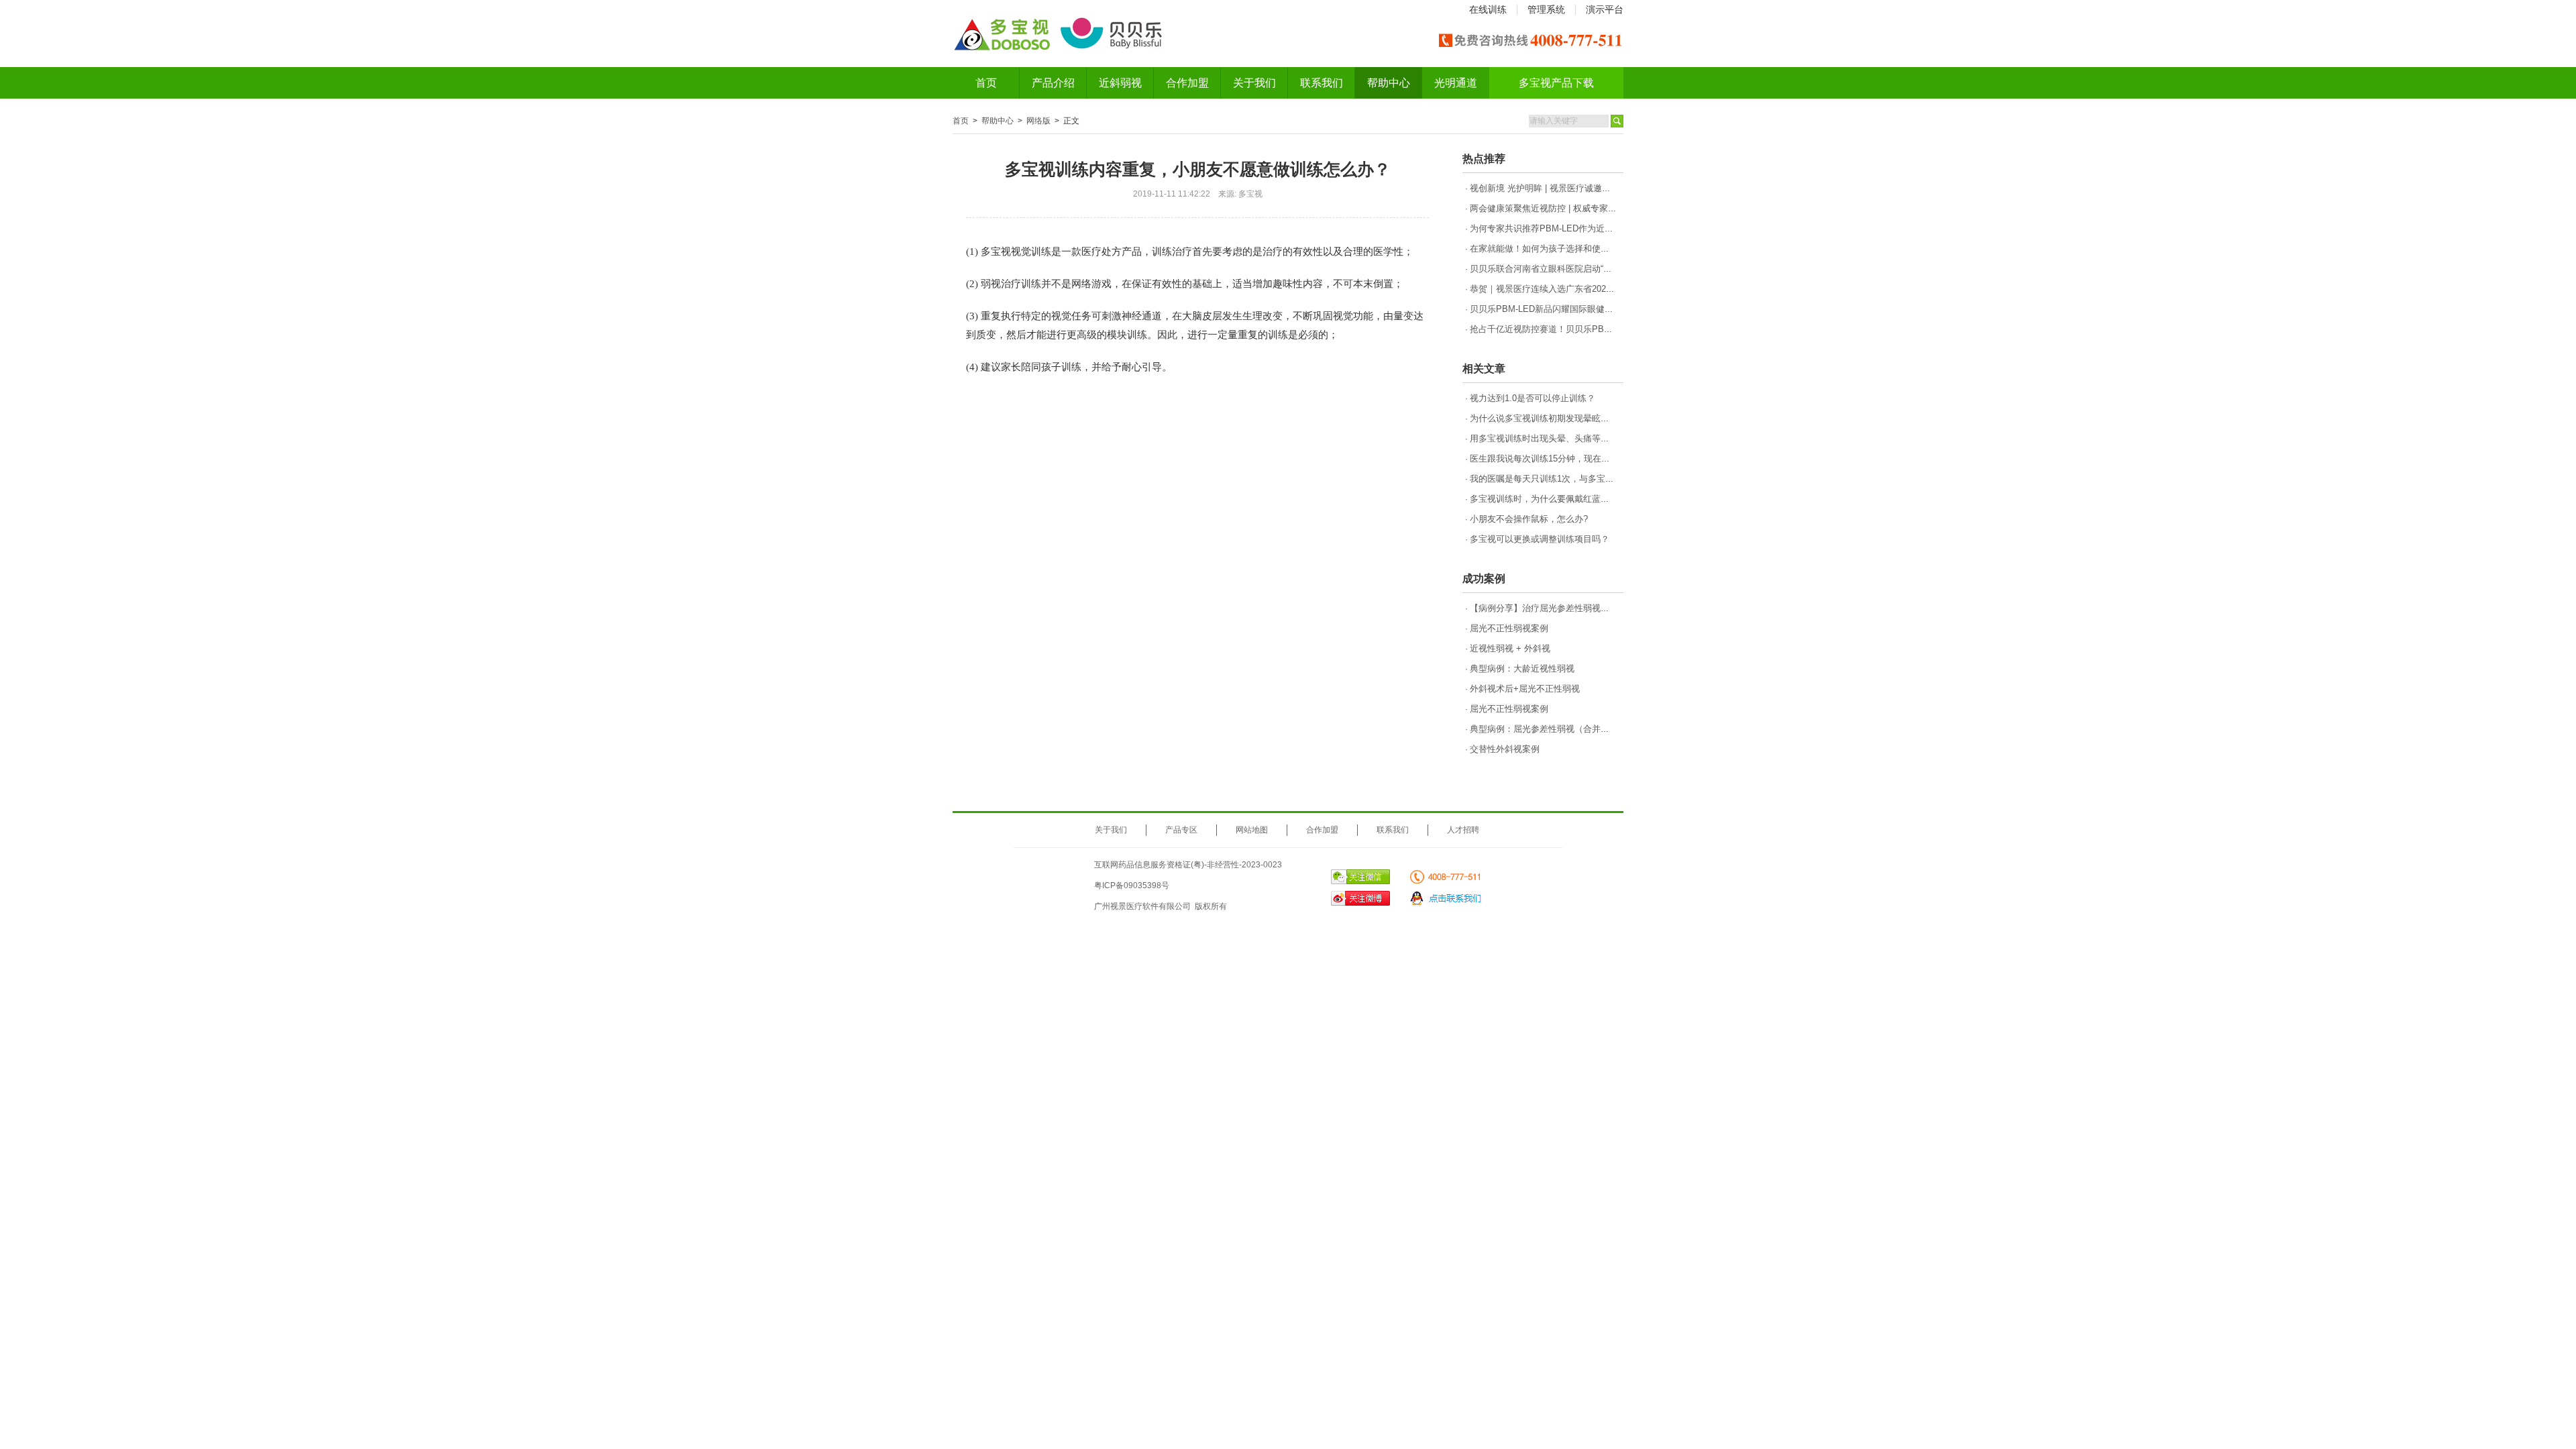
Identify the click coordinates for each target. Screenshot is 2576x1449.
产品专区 (1181, 830)
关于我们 (1254, 83)
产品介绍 (1053, 83)
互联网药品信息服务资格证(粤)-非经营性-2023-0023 (1188, 865)
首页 (986, 83)
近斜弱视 (1120, 83)
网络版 (1038, 121)
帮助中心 (1389, 83)
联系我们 (1322, 83)
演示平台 (1605, 9)
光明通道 (1456, 83)
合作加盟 (1187, 83)
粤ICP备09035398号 (1132, 885)
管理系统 (1546, 9)
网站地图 (1252, 830)
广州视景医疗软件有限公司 (1142, 906)
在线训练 (1488, 9)
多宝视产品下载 (1556, 83)
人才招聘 (1463, 830)
